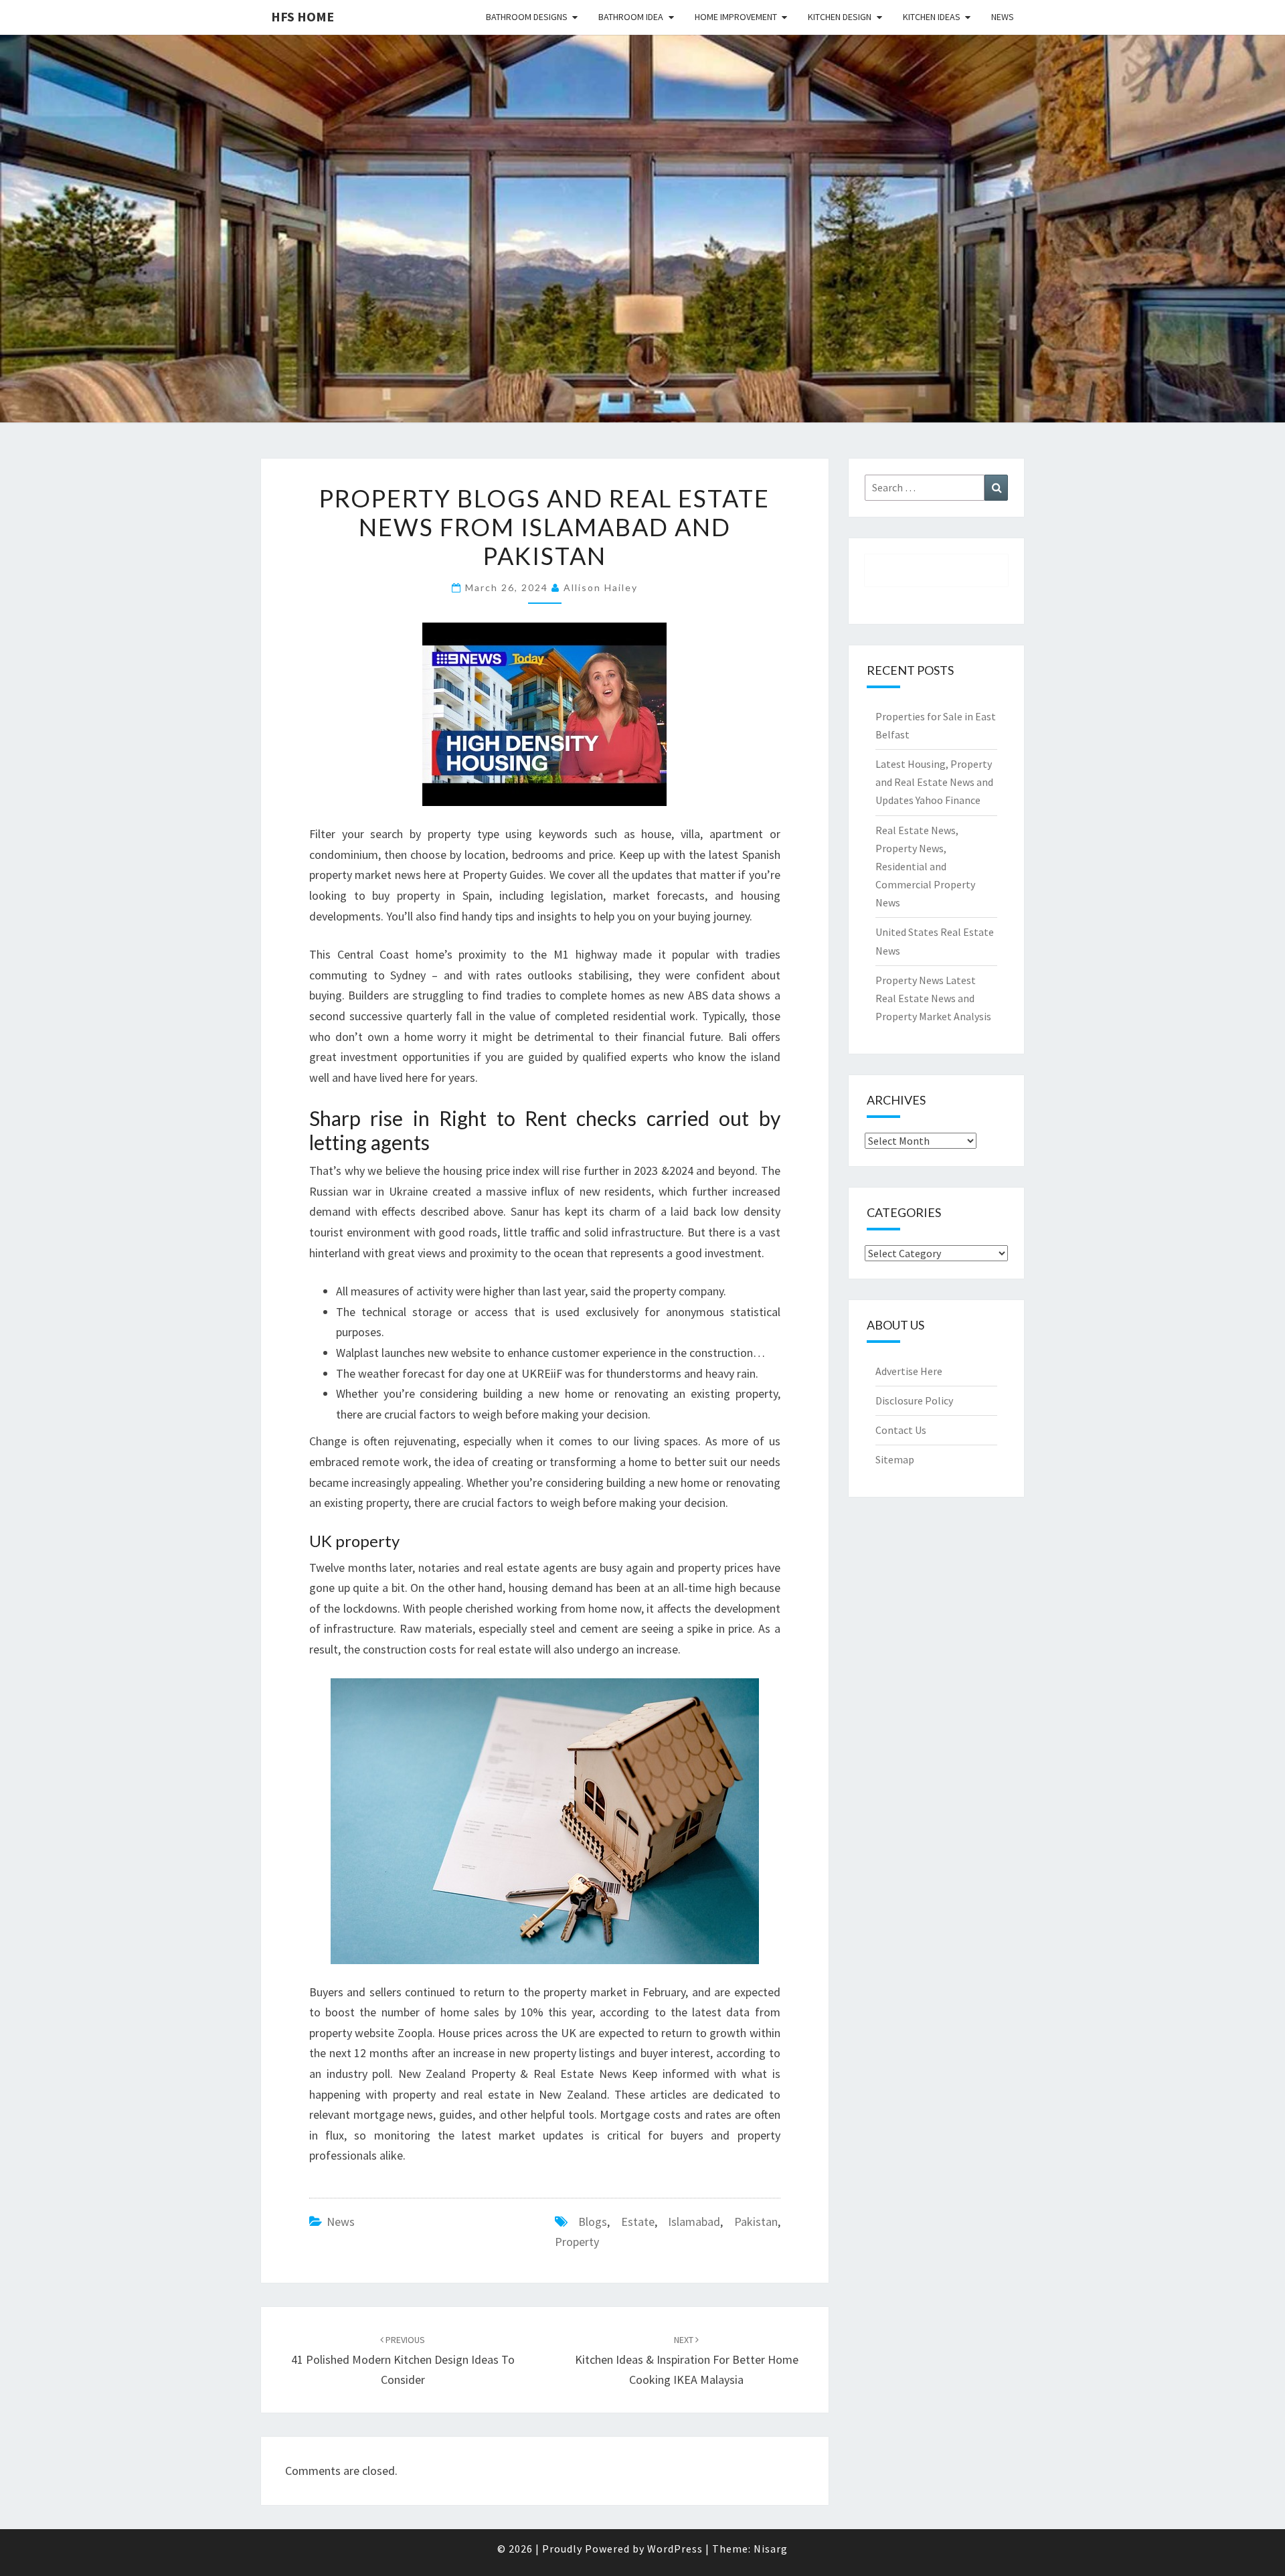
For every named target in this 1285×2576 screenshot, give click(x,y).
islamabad (694, 2222)
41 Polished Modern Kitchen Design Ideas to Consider (403, 2360)
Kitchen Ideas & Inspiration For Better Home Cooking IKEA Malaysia (687, 2360)
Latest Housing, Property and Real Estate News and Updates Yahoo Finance (934, 782)
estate (638, 2222)
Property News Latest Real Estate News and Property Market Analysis (933, 998)
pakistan (756, 2222)
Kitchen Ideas (932, 17)
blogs (593, 2222)
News (1003, 17)
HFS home (303, 16)
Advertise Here (909, 1371)
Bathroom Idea (631, 17)
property (577, 2242)
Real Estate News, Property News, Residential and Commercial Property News (925, 867)
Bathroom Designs (527, 17)
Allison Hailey (601, 587)
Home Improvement (736, 17)
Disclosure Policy (914, 1400)
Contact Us (901, 1430)
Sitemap (895, 1459)
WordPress (675, 2549)
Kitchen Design (840, 17)
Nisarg (771, 2549)
